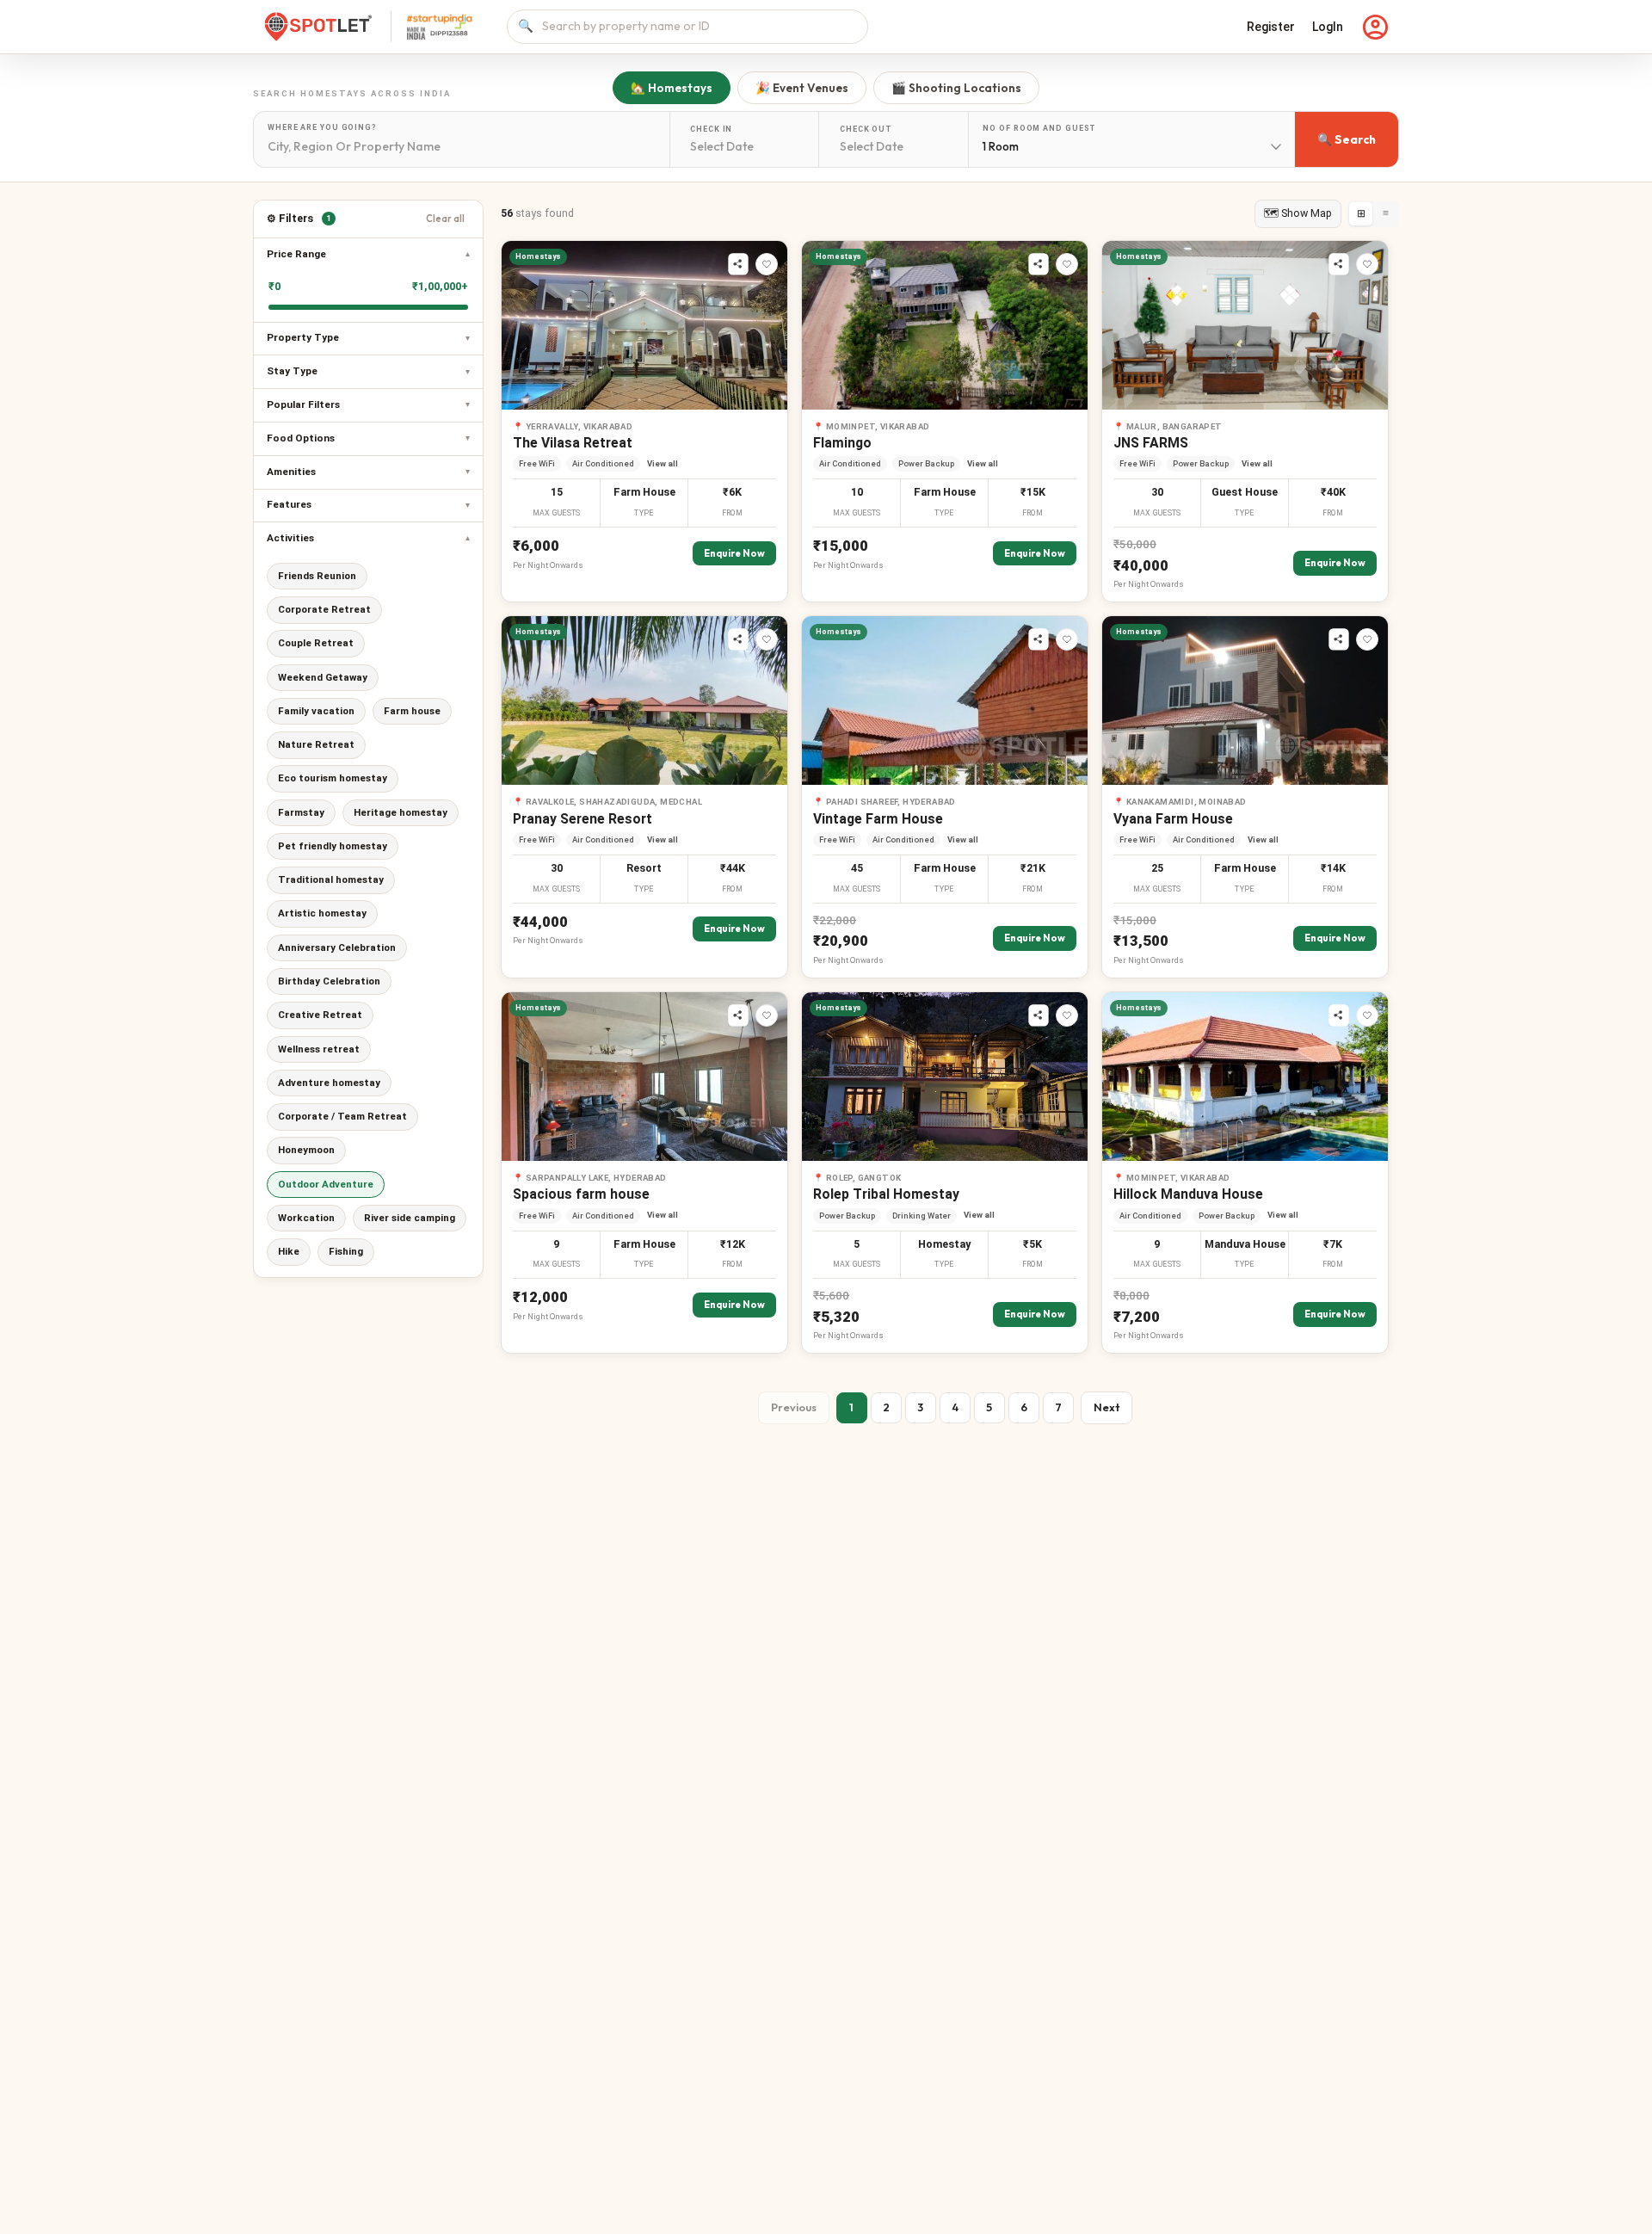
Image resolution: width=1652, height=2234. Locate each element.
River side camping (410, 1218)
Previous (794, 1407)
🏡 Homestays (672, 88)
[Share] (738, 264)
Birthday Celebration (329, 981)
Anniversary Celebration (337, 947)
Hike (289, 1251)
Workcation (306, 1218)
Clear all (445, 219)
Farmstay (301, 812)
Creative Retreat (320, 1015)
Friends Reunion (317, 576)
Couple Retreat (316, 643)
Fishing (346, 1251)
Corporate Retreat (324, 609)
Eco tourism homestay (333, 778)
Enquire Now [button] (734, 553)
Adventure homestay (329, 1083)
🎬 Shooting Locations (956, 88)
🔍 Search (1347, 139)
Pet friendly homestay (333, 846)
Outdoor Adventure (326, 1184)
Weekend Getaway (323, 677)
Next (1106, 1407)
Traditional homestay (331, 879)
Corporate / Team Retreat (342, 1116)
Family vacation (316, 711)
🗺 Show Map (1298, 213)
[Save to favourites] (767, 264)
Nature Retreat (316, 744)
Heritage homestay (401, 812)
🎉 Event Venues (802, 88)
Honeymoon (306, 1150)
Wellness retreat (319, 1049)
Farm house (412, 711)
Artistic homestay (322, 913)
